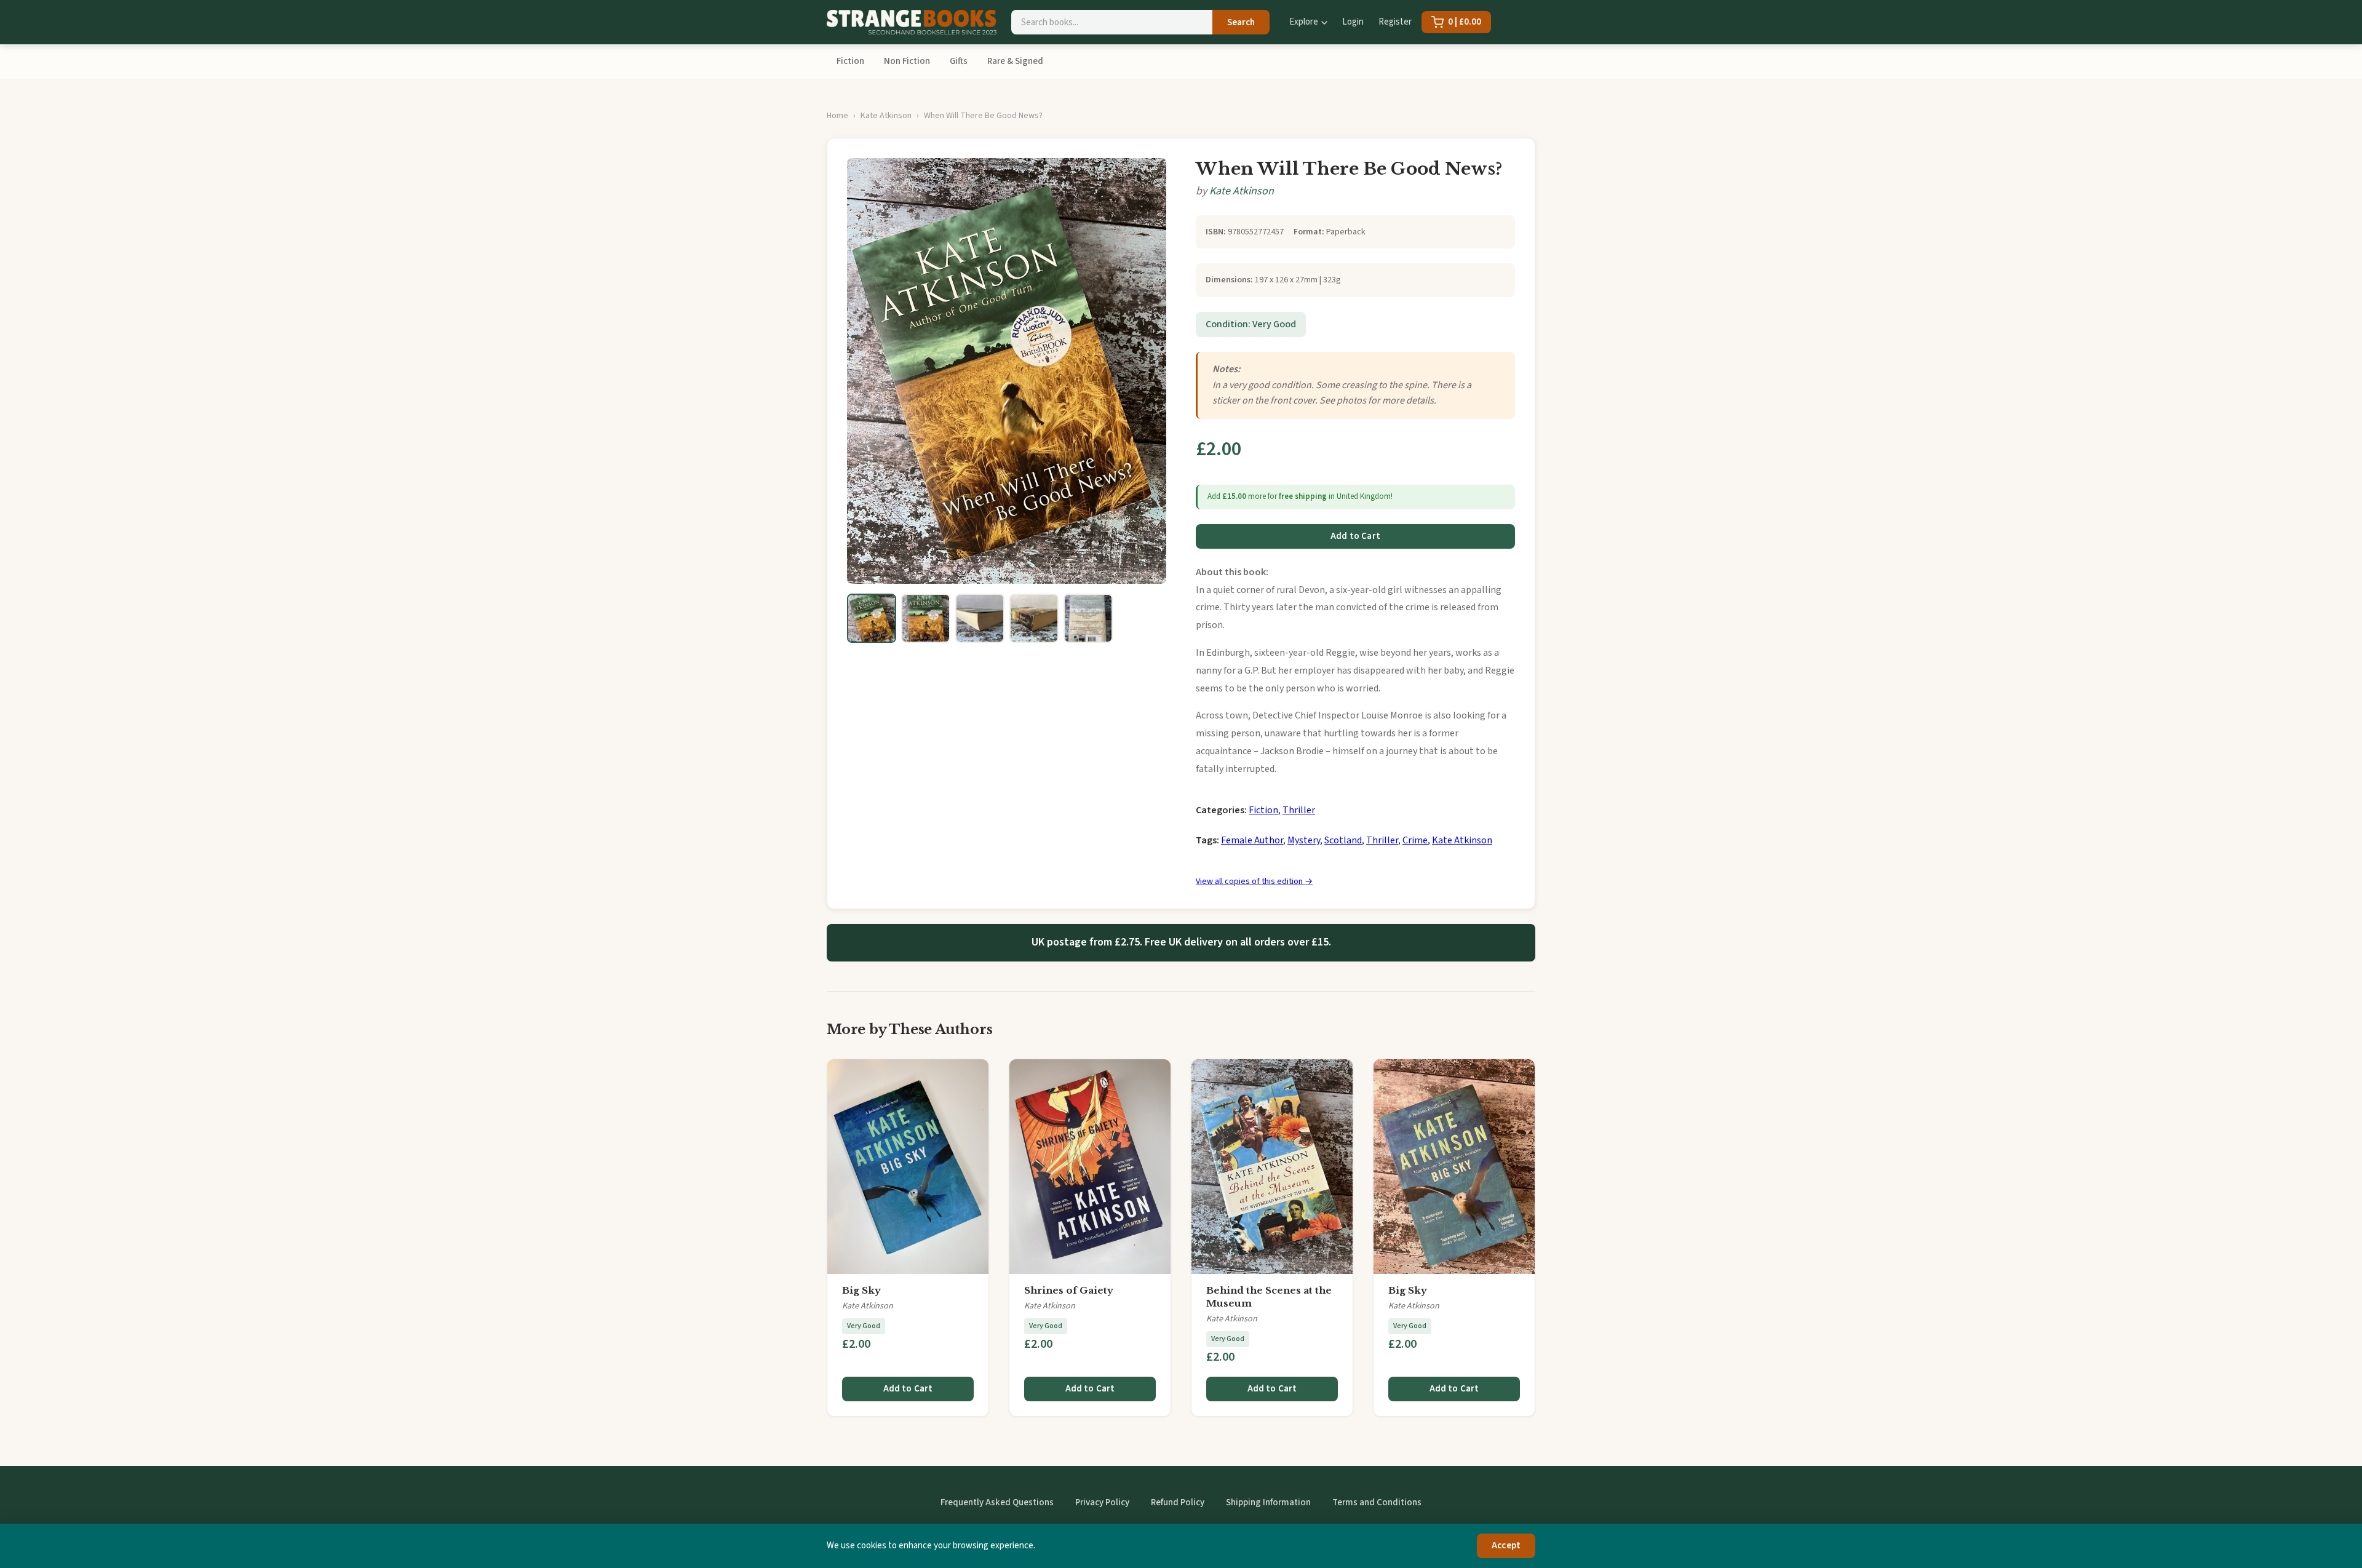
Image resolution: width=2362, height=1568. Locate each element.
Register (1395, 22)
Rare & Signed (1015, 61)
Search (1241, 22)
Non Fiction (907, 61)
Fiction (850, 61)
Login (1353, 22)
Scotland (1343, 840)
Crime (1415, 840)
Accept (1506, 1546)
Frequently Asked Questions (997, 1502)
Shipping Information (1268, 1502)
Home (837, 116)
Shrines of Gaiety (1069, 1290)
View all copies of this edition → (1254, 882)
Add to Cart (1355, 536)
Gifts (959, 61)
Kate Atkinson (886, 116)
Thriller (1299, 810)
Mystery (1304, 840)
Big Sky (861, 1290)
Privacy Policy (1102, 1502)
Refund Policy (1178, 1502)
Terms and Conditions (1377, 1502)
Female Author (1252, 840)
